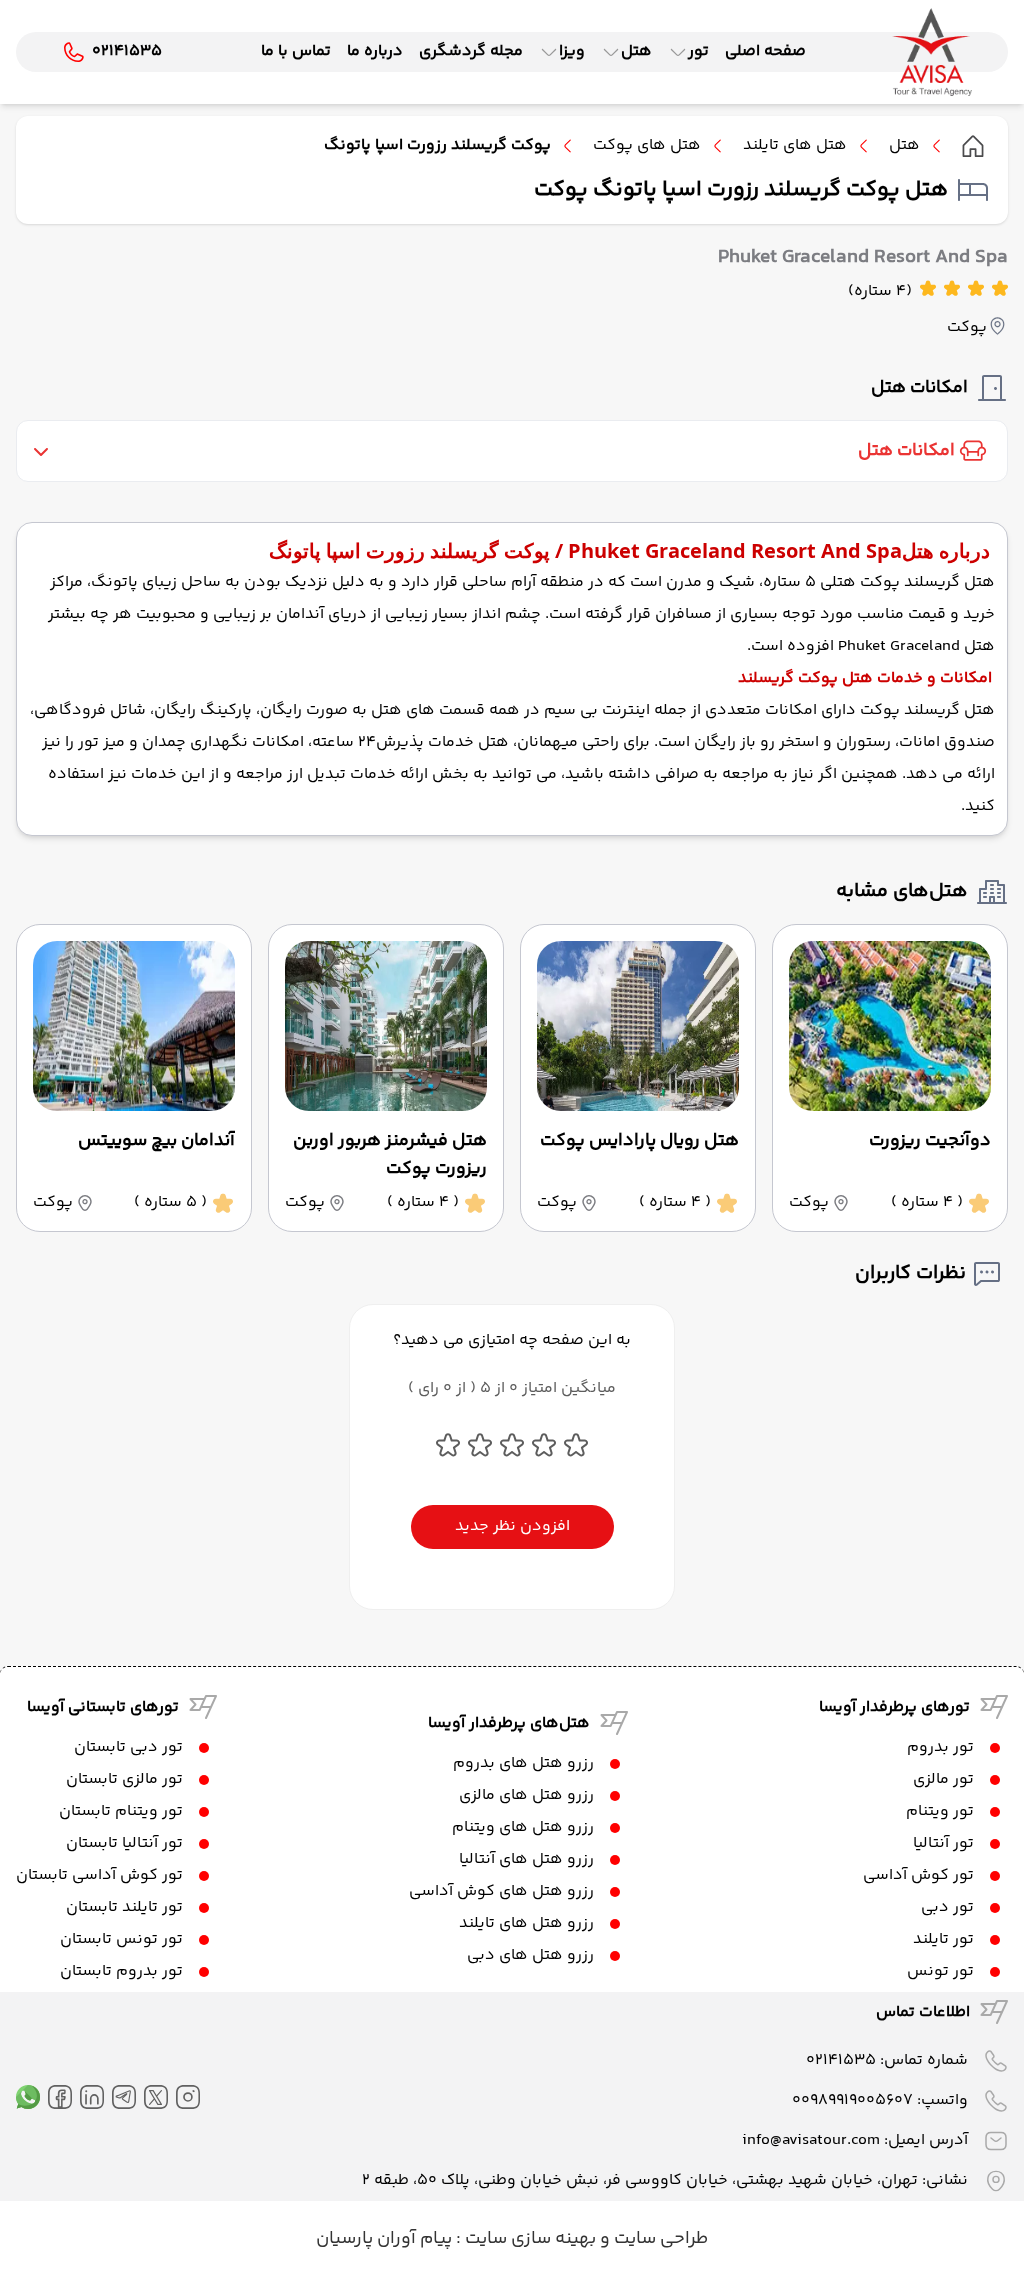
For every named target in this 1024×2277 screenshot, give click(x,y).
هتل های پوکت (647, 146)
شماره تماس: (887, 2060)
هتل (904, 146)
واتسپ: (880, 2100)
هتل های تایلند (795, 146)
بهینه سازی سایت (528, 2239)
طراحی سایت (659, 2239)
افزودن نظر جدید (512, 1526)
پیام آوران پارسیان (384, 2239)
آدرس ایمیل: (855, 2140)
